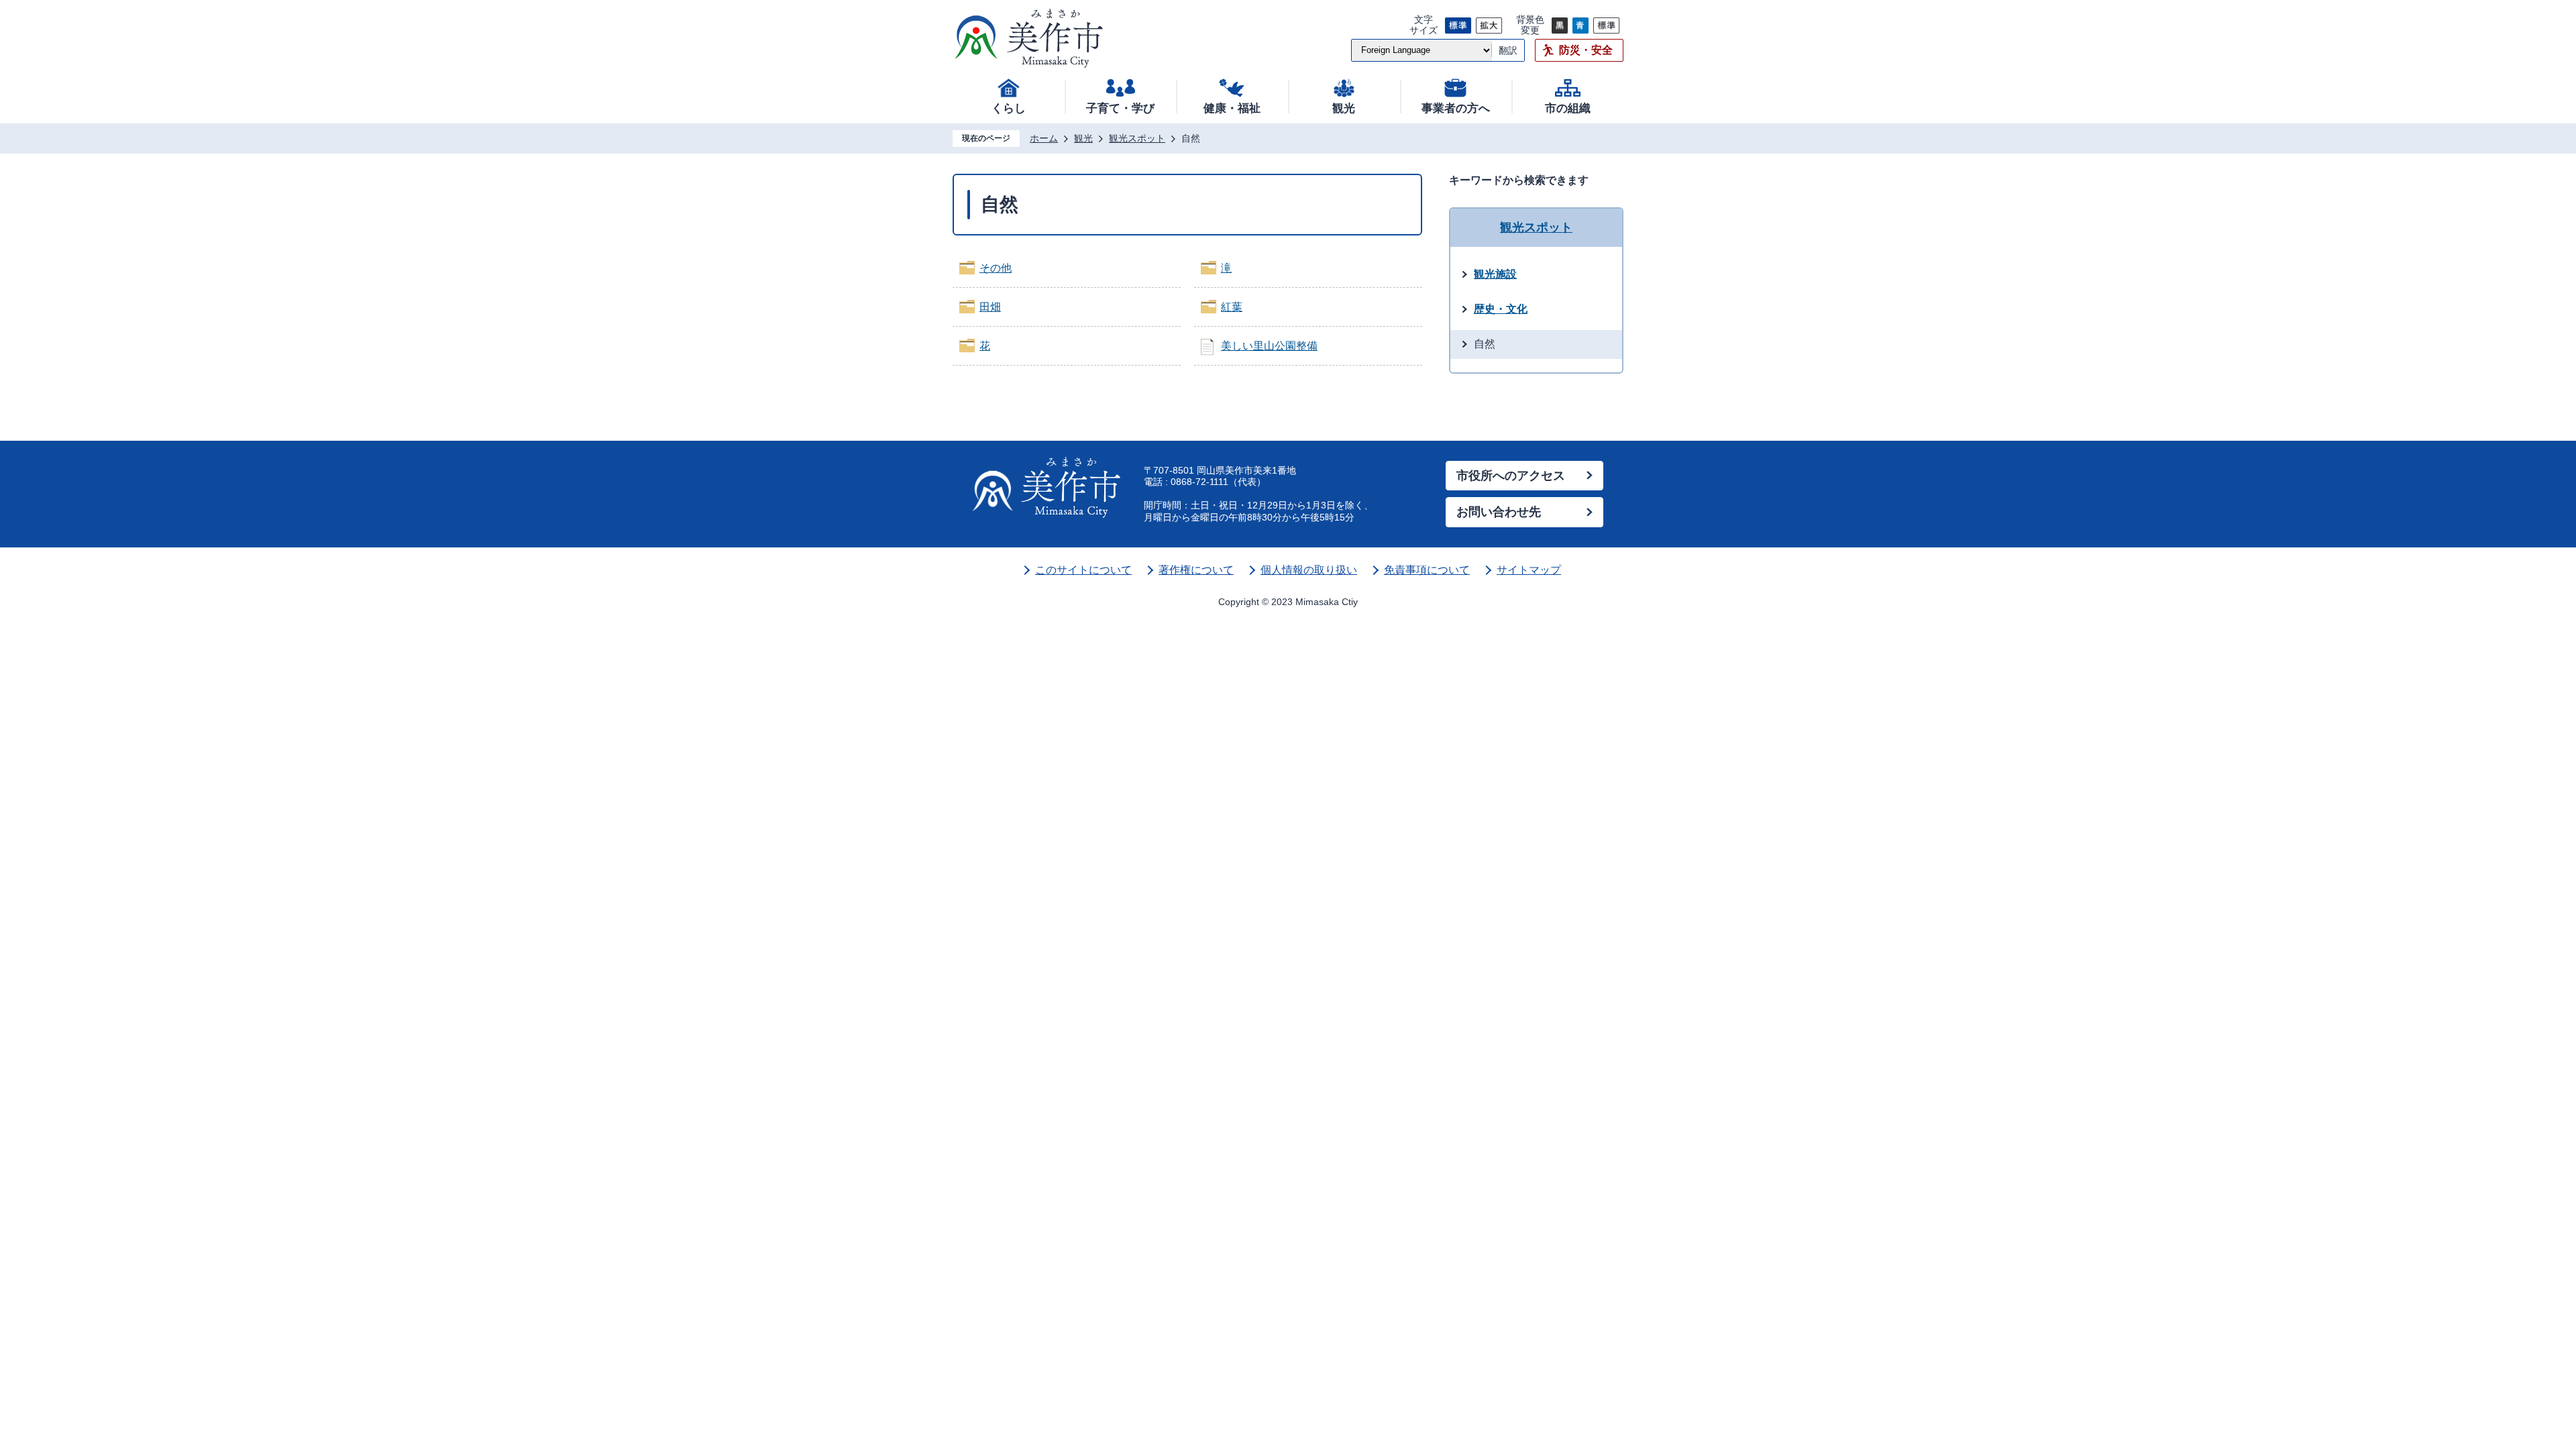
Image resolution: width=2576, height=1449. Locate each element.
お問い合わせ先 (1499, 512)
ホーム (1044, 138)
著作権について (1196, 570)
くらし (1009, 108)
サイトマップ (1529, 570)
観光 (1344, 108)
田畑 (990, 307)
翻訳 (1508, 50)
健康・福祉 (1232, 108)
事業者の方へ (1456, 108)
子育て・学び (1120, 108)
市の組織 (1568, 108)
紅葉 (1232, 307)
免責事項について (1427, 570)
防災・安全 (1586, 50)
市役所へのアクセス (1511, 476)
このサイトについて (1083, 570)
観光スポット (1137, 138)
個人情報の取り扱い (1309, 570)
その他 (996, 268)
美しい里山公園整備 (1269, 346)
